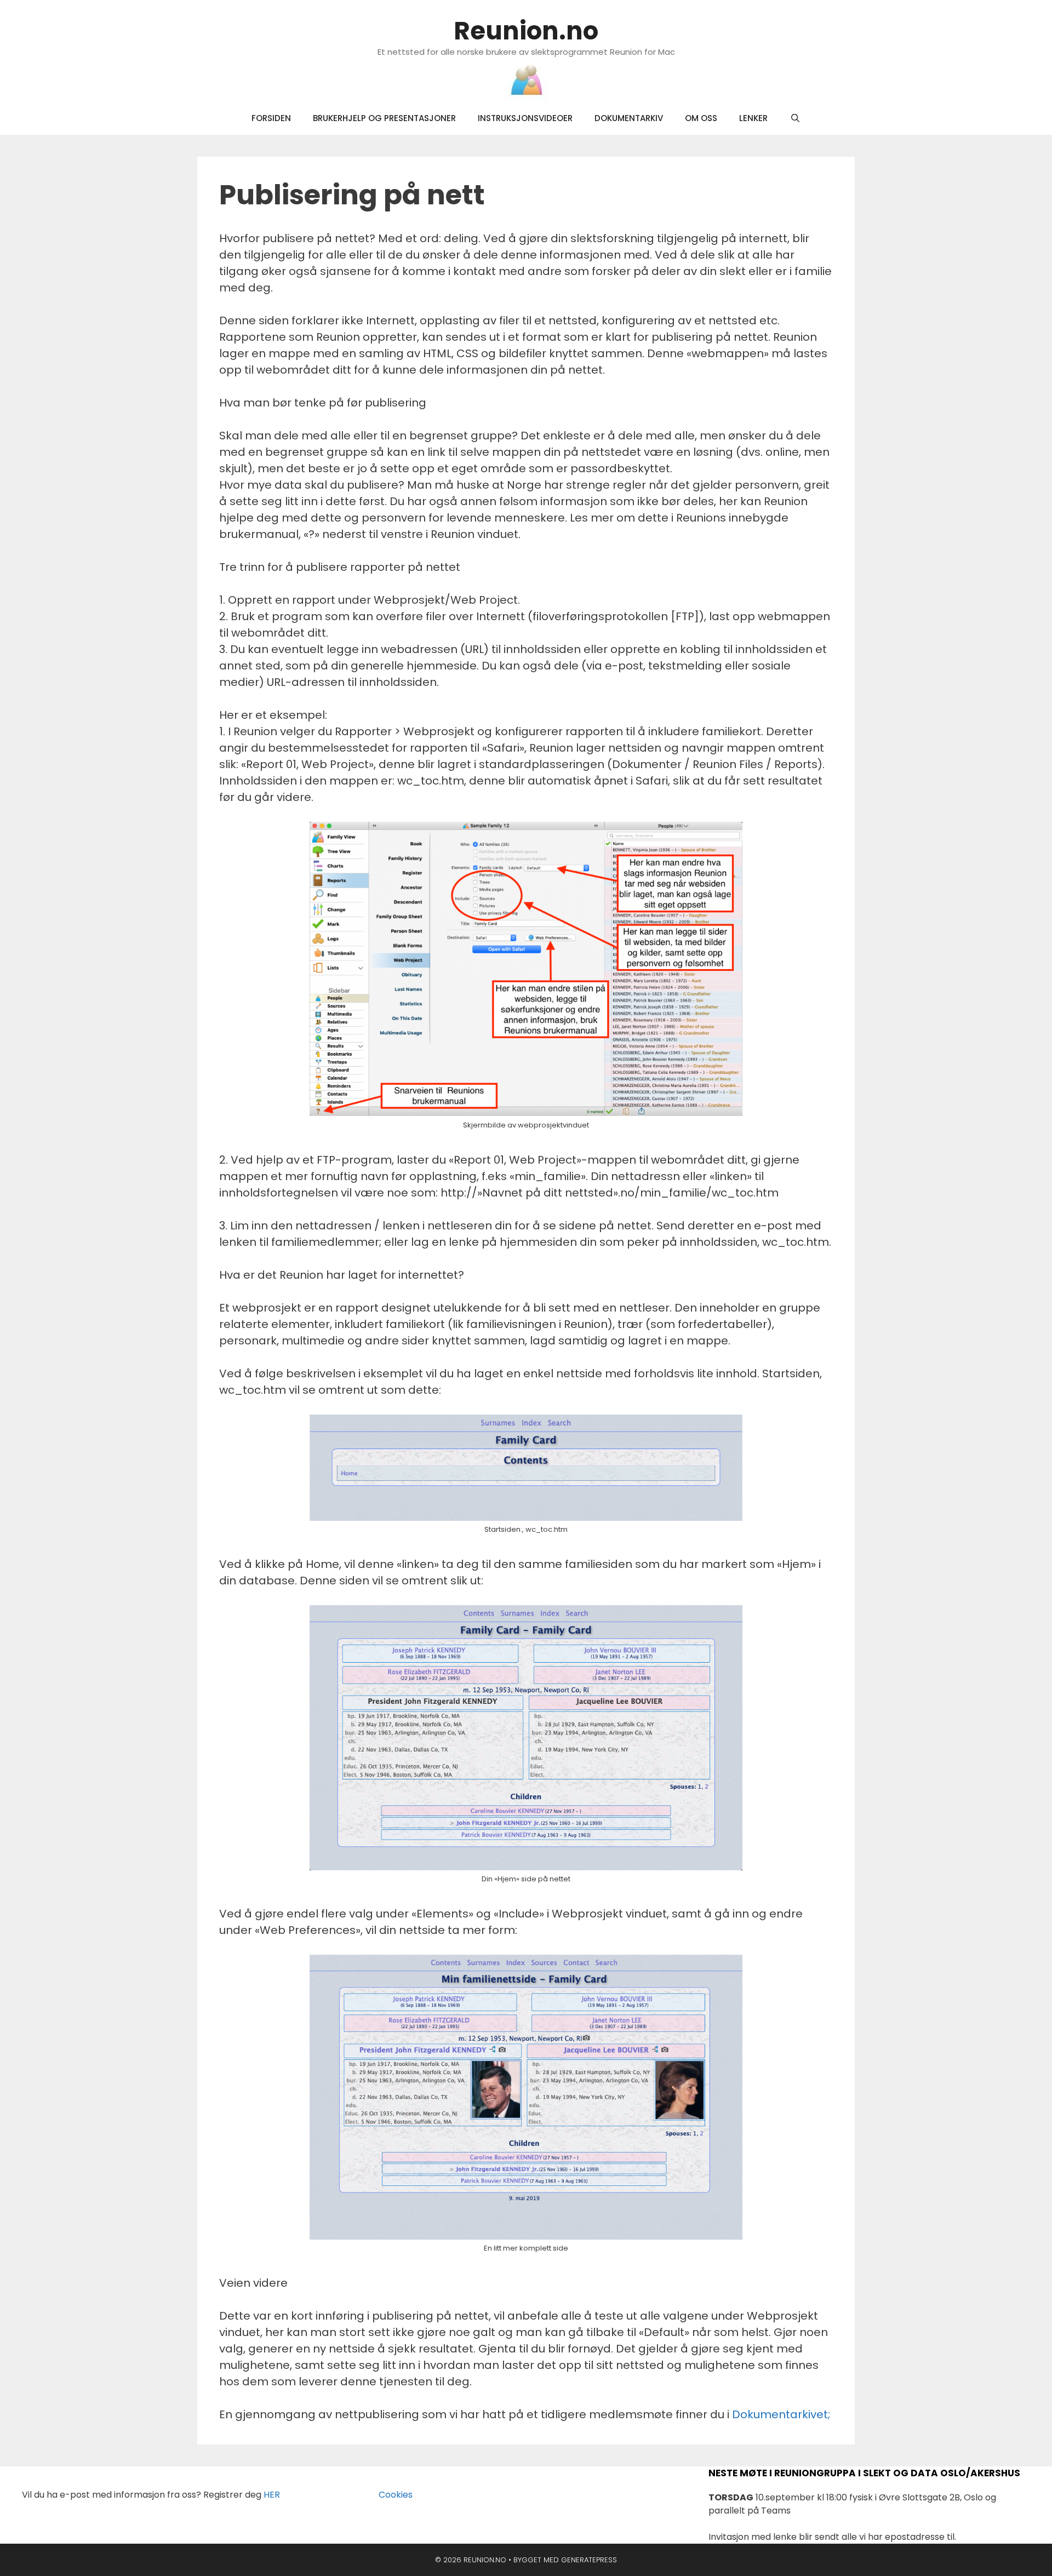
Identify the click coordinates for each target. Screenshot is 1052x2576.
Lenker (753, 118)
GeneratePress (589, 2560)
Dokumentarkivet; (781, 2414)
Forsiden (271, 118)
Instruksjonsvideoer (525, 118)
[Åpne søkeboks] (795, 118)
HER (272, 2495)
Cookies (389, 2495)
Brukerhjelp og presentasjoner (384, 118)
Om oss (701, 118)
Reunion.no (526, 31)
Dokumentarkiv (629, 118)
